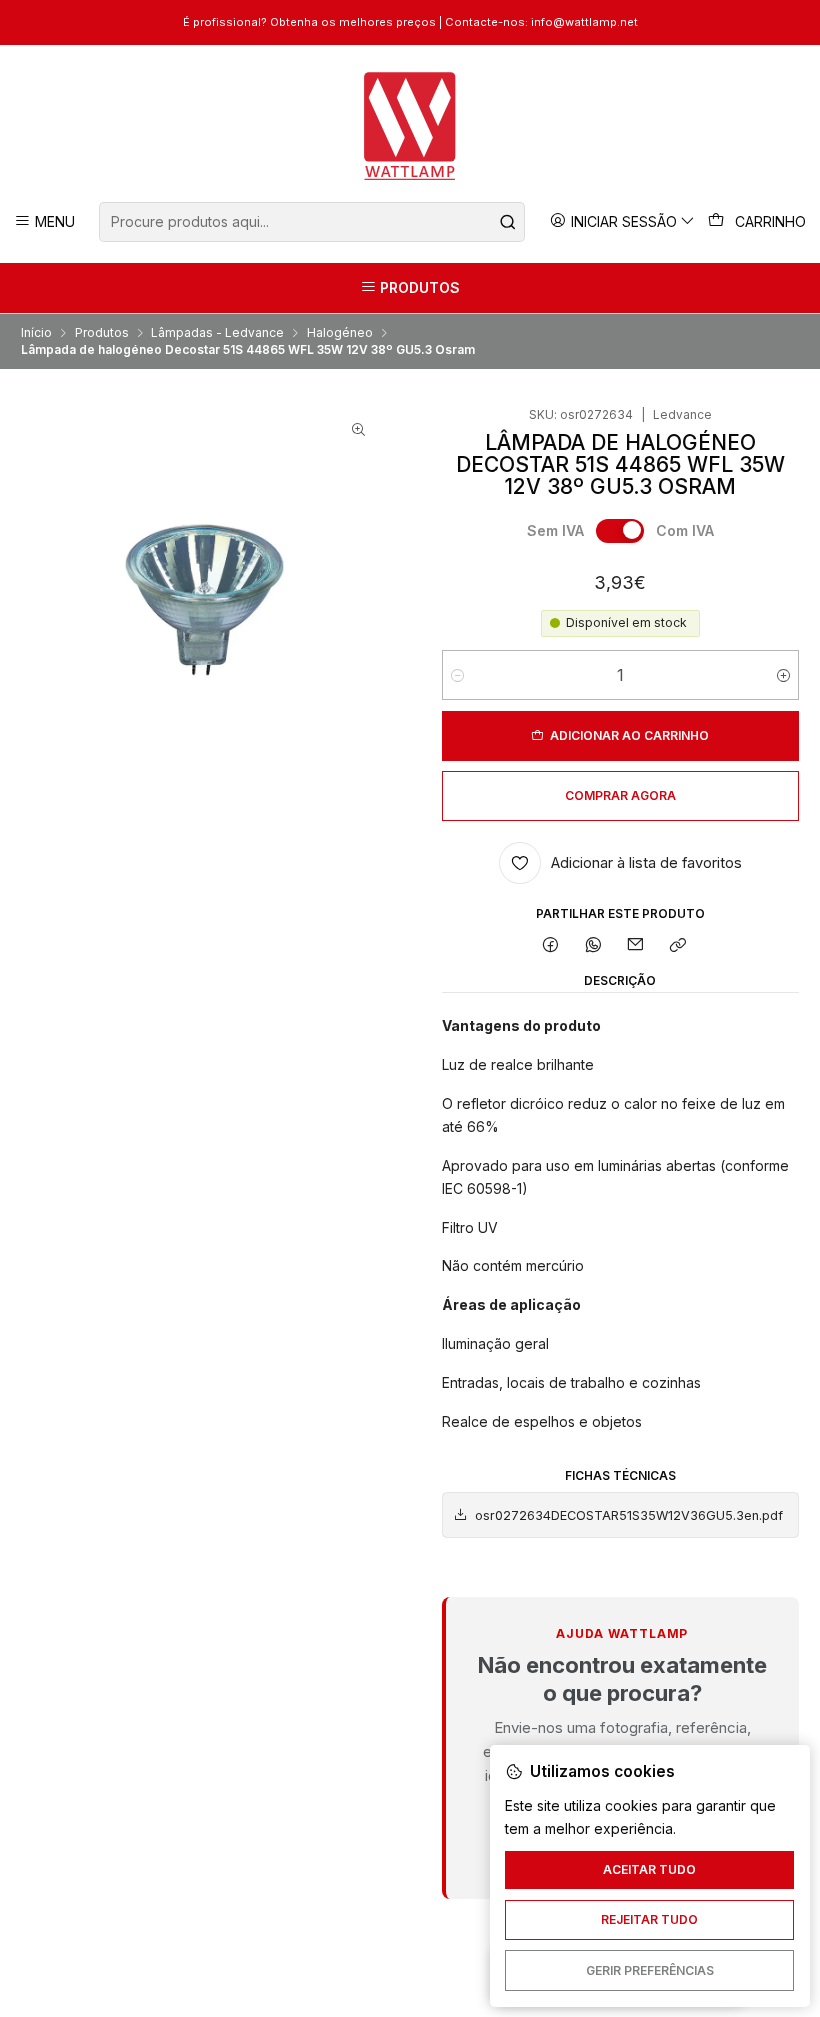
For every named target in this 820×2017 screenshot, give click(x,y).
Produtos (102, 333)
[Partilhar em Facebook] (551, 945)
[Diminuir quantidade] (457, 675)
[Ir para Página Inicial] (410, 126)
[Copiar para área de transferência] (678, 945)
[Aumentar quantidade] (783, 675)
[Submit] (508, 222)
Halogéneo (340, 333)
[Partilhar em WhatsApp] (593, 945)
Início (36, 333)
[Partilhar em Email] (636, 945)
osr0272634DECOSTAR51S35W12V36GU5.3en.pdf (629, 1515)
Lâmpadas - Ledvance (217, 333)
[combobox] (311, 222)
